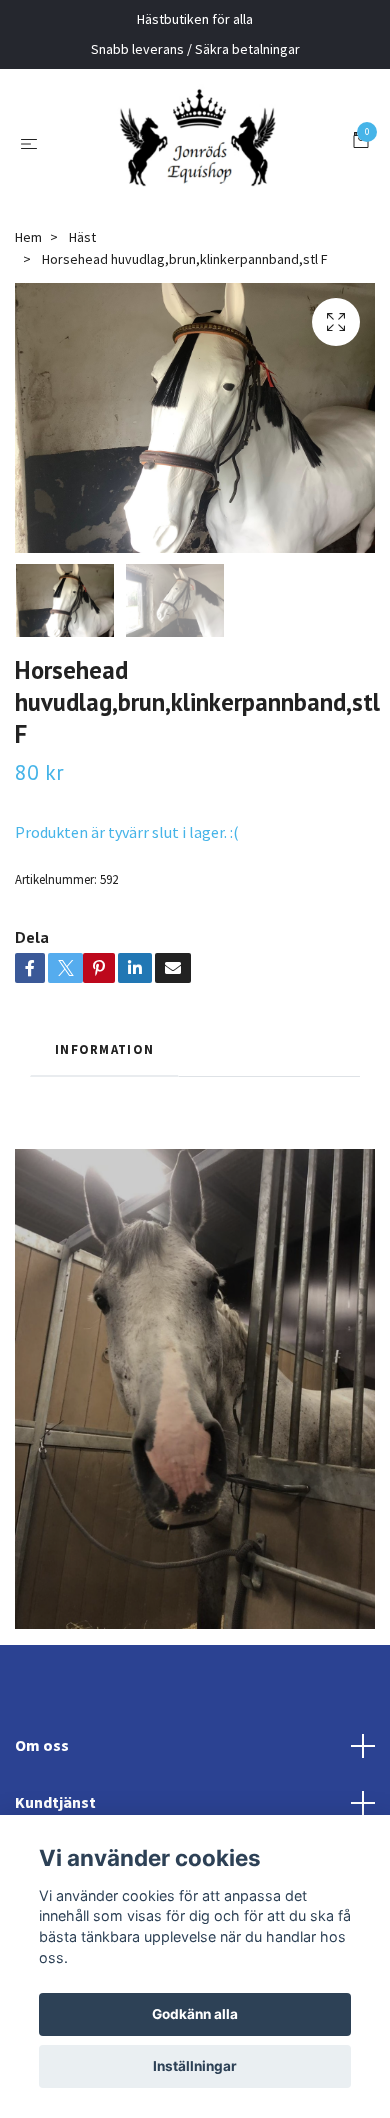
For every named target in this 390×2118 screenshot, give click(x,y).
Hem (28, 385)
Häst (82, 385)
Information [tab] (104, 1197)
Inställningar (195, 2066)
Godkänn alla (195, 2014)
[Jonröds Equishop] (190, 217)
